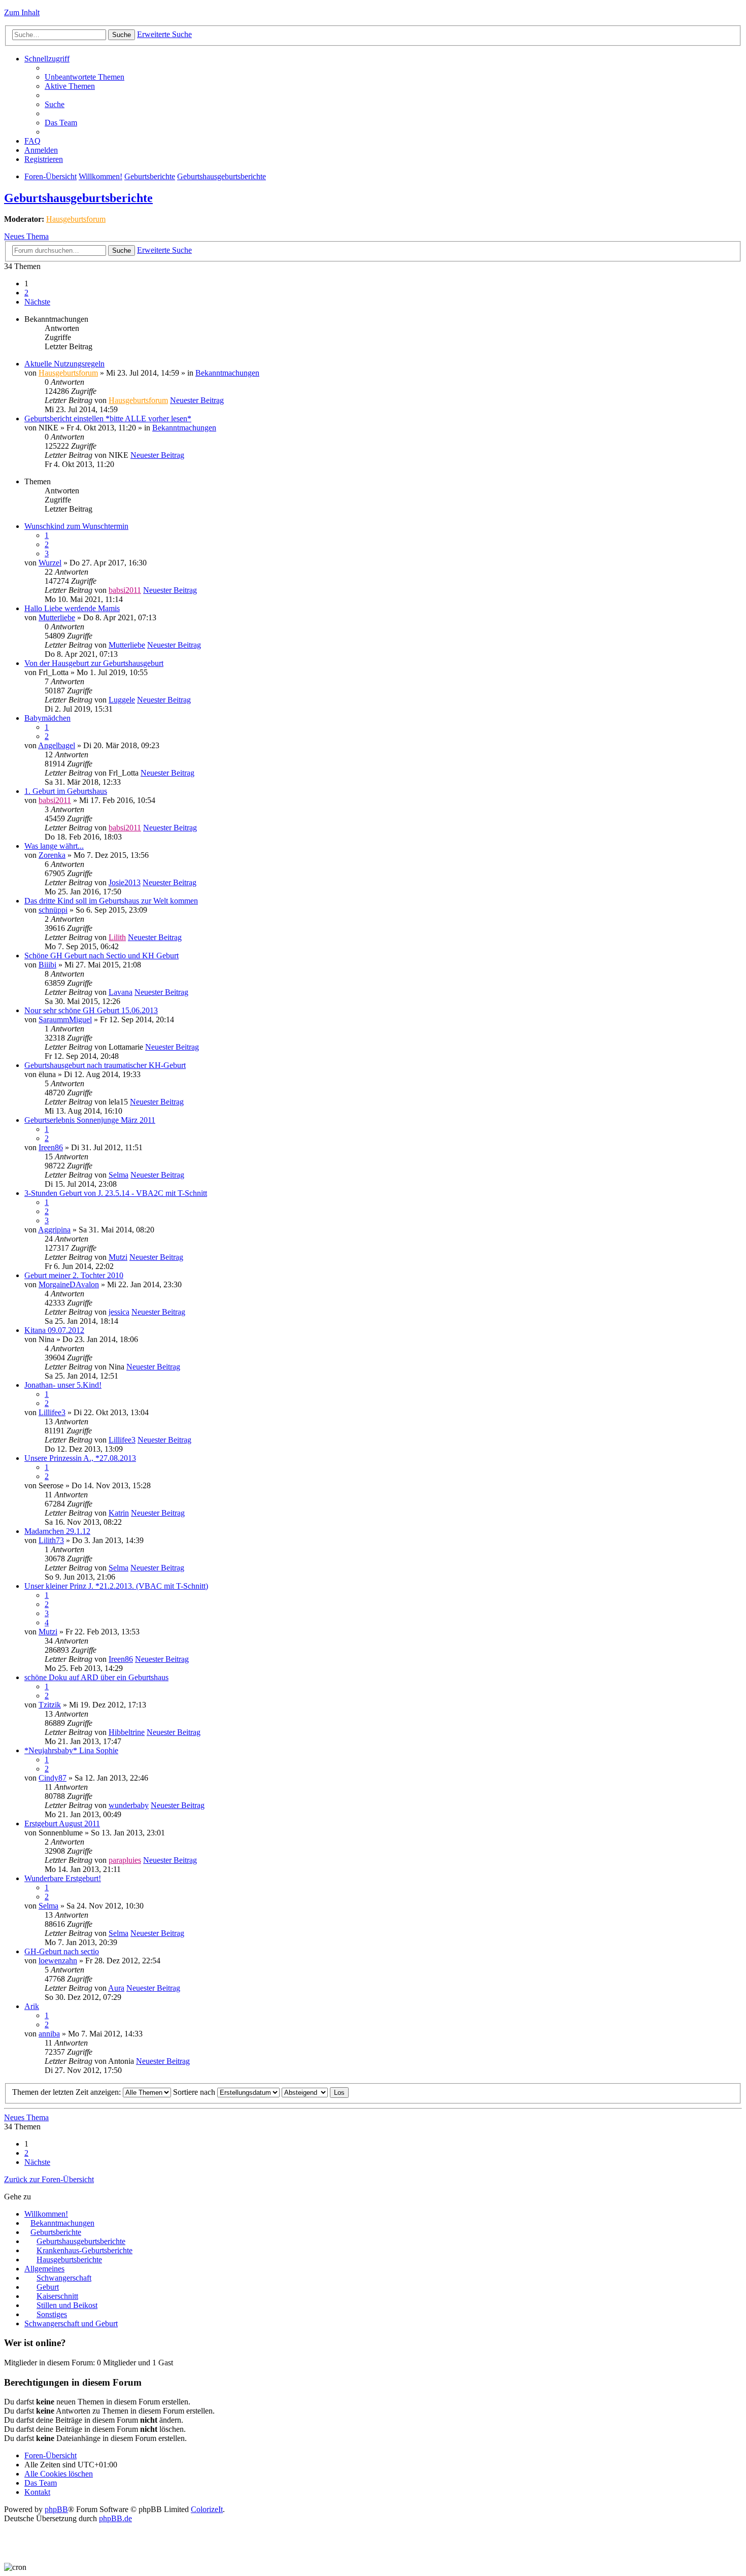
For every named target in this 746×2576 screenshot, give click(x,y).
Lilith (117, 937)
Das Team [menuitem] (61, 123)
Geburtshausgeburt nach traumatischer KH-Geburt (105, 1065)
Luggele (122, 700)
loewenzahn (58, 1961)
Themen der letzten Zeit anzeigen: (67, 2092)
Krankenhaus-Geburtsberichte (84, 2250)
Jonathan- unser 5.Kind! (63, 1385)
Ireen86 (51, 1147)
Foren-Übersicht (50, 176)
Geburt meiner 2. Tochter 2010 (74, 1275)
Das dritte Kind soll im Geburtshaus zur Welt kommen (111, 901)
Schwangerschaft (64, 2278)
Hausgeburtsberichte (69, 2260)
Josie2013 (125, 882)
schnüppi (53, 910)
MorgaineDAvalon (69, 1284)
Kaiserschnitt (57, 2296)
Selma (118, 1175)
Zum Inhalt (22, 12)
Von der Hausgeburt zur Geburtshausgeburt (94, 663)
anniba (49, 2034)
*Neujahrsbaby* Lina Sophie (71, 1750)
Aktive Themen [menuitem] (70, 86)
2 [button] (26, 293)
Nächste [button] (37, 302)
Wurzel (50, 563)
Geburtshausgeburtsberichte (222, 176)
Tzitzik (50, 1705)
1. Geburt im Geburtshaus (66, 791)
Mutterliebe (57, 617)
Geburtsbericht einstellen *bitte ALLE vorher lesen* (108, 419)
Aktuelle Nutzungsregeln (64, 364)
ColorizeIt (207, 2509)
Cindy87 (53, 1778)
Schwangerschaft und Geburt (71, 2323)
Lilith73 (51, 1540)
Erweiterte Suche (164, 34)
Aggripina (54, 1230)
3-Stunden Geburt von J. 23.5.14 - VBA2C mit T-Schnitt (116, 1193)
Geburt (48, 2287)
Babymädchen (47, 718)
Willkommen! (100, 176)
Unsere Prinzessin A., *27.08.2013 (80, 1458)
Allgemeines (44, 2269)
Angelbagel (57, 745)
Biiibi (47, 965)
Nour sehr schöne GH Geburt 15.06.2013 (91, 1010)
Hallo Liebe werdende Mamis (72, 608)
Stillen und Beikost (67, 2305)
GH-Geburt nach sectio (62, 1951)
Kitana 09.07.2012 (54, 1330)
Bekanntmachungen (227, 373)
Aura (116, 1988)
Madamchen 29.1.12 (57, 1531)
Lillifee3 (52, 1412)
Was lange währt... (54, 846)
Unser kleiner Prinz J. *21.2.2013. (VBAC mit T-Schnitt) (116, 1586)
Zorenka (52, 855)
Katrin (119, 1513)
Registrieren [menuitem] (44, 159)
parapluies (125, 1860)
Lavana (121, 992)
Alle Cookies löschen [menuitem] (59, 2474)
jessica (119, 1312)
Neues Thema (26, 236)
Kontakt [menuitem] (37, 2492)
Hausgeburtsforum (76, 219)
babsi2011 (125, 590)
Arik (32, 2006)
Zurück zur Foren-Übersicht (49, 2179)
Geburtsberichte (150, 176)
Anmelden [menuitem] (41, 150)
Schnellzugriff (47, 59)
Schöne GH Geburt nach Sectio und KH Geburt (101, 956)
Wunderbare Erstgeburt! (63, 1878)
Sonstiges (52, 2314)
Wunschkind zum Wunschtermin (76, 526)
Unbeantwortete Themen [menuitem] (84, 77)
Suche (122, 35)
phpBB (56, 2509)
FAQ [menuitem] (32, 141)
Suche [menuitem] (55, 104)
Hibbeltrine (127, 1732)
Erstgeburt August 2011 (62, 1824)
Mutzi (118, 1257)
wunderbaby (129, 1805)
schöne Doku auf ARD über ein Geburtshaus (96, 1677)
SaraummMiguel (65, 1019)
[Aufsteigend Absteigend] (305, 2092)
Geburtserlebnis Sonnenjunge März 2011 (90, 1120)
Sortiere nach (195, 2092)
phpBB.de (115, 2518)
